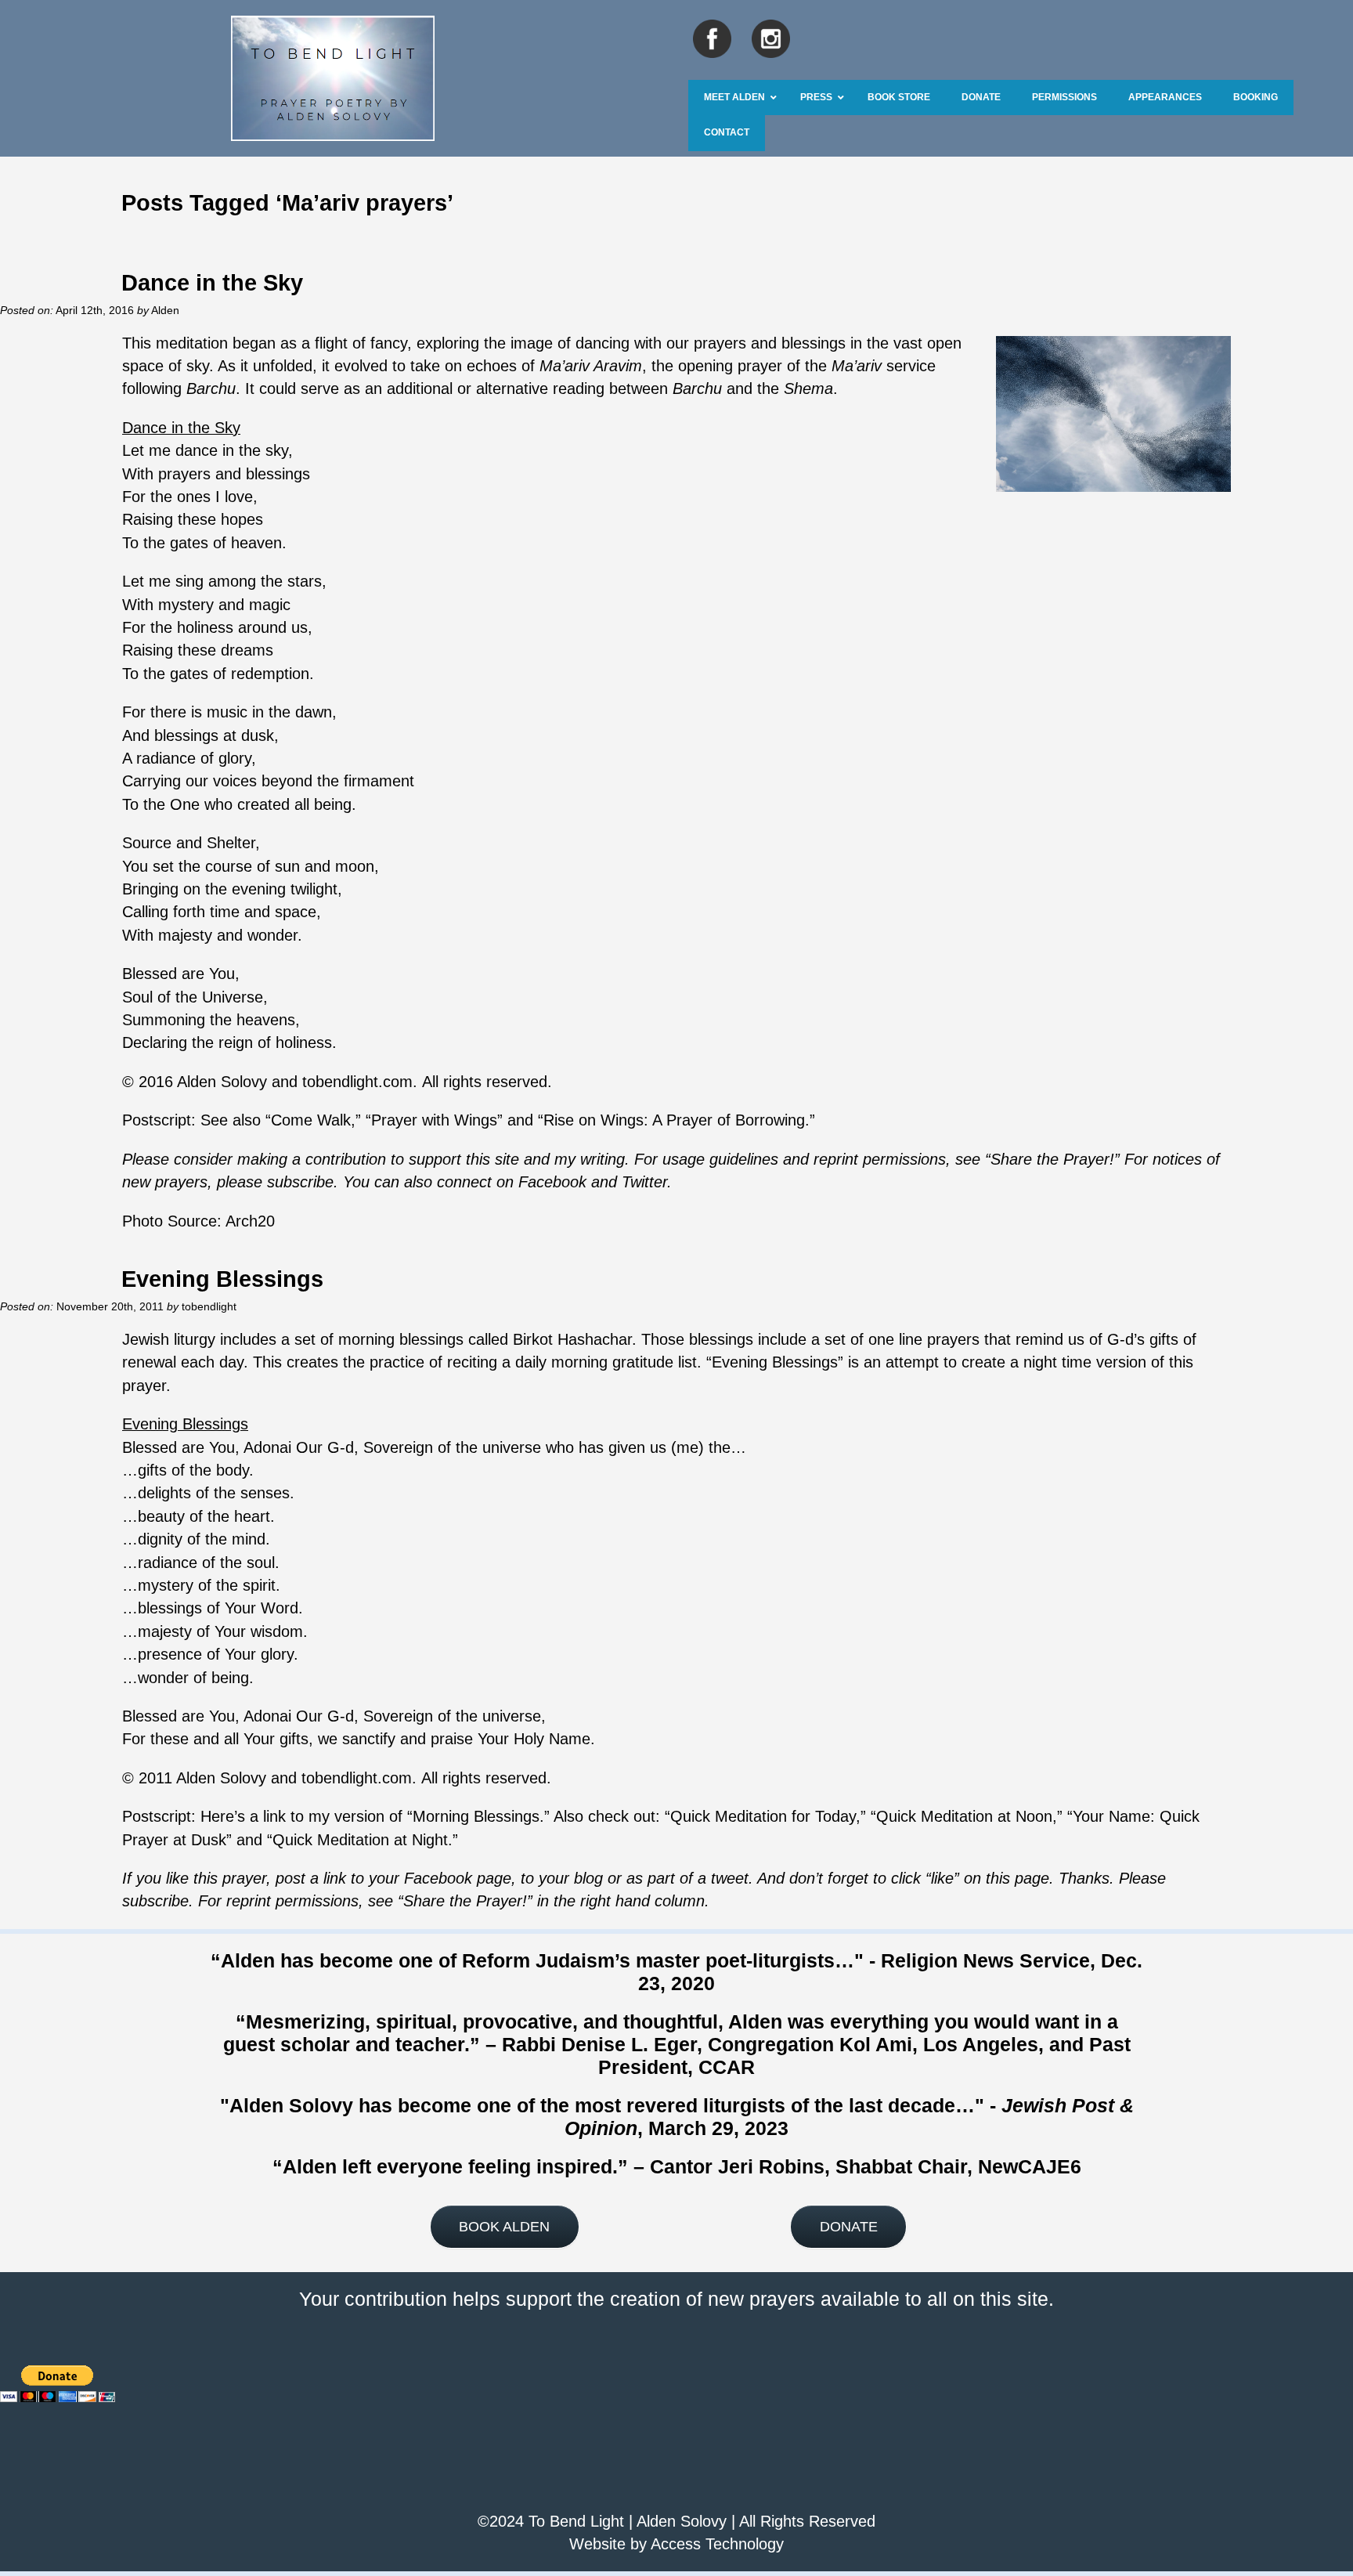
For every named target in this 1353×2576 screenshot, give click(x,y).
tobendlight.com (357, 1082)
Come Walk (311, 1120)
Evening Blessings (222, 1279)
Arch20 (250, 1221)
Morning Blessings (476, 1816)
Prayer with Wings (434, 1120)
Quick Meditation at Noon (964, 1816)
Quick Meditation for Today (763, 1816)
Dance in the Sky (212, 282)
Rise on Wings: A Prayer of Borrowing (674, 1120)
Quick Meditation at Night (360, 1840)
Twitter (644, 1182)
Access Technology (717, 2544)
